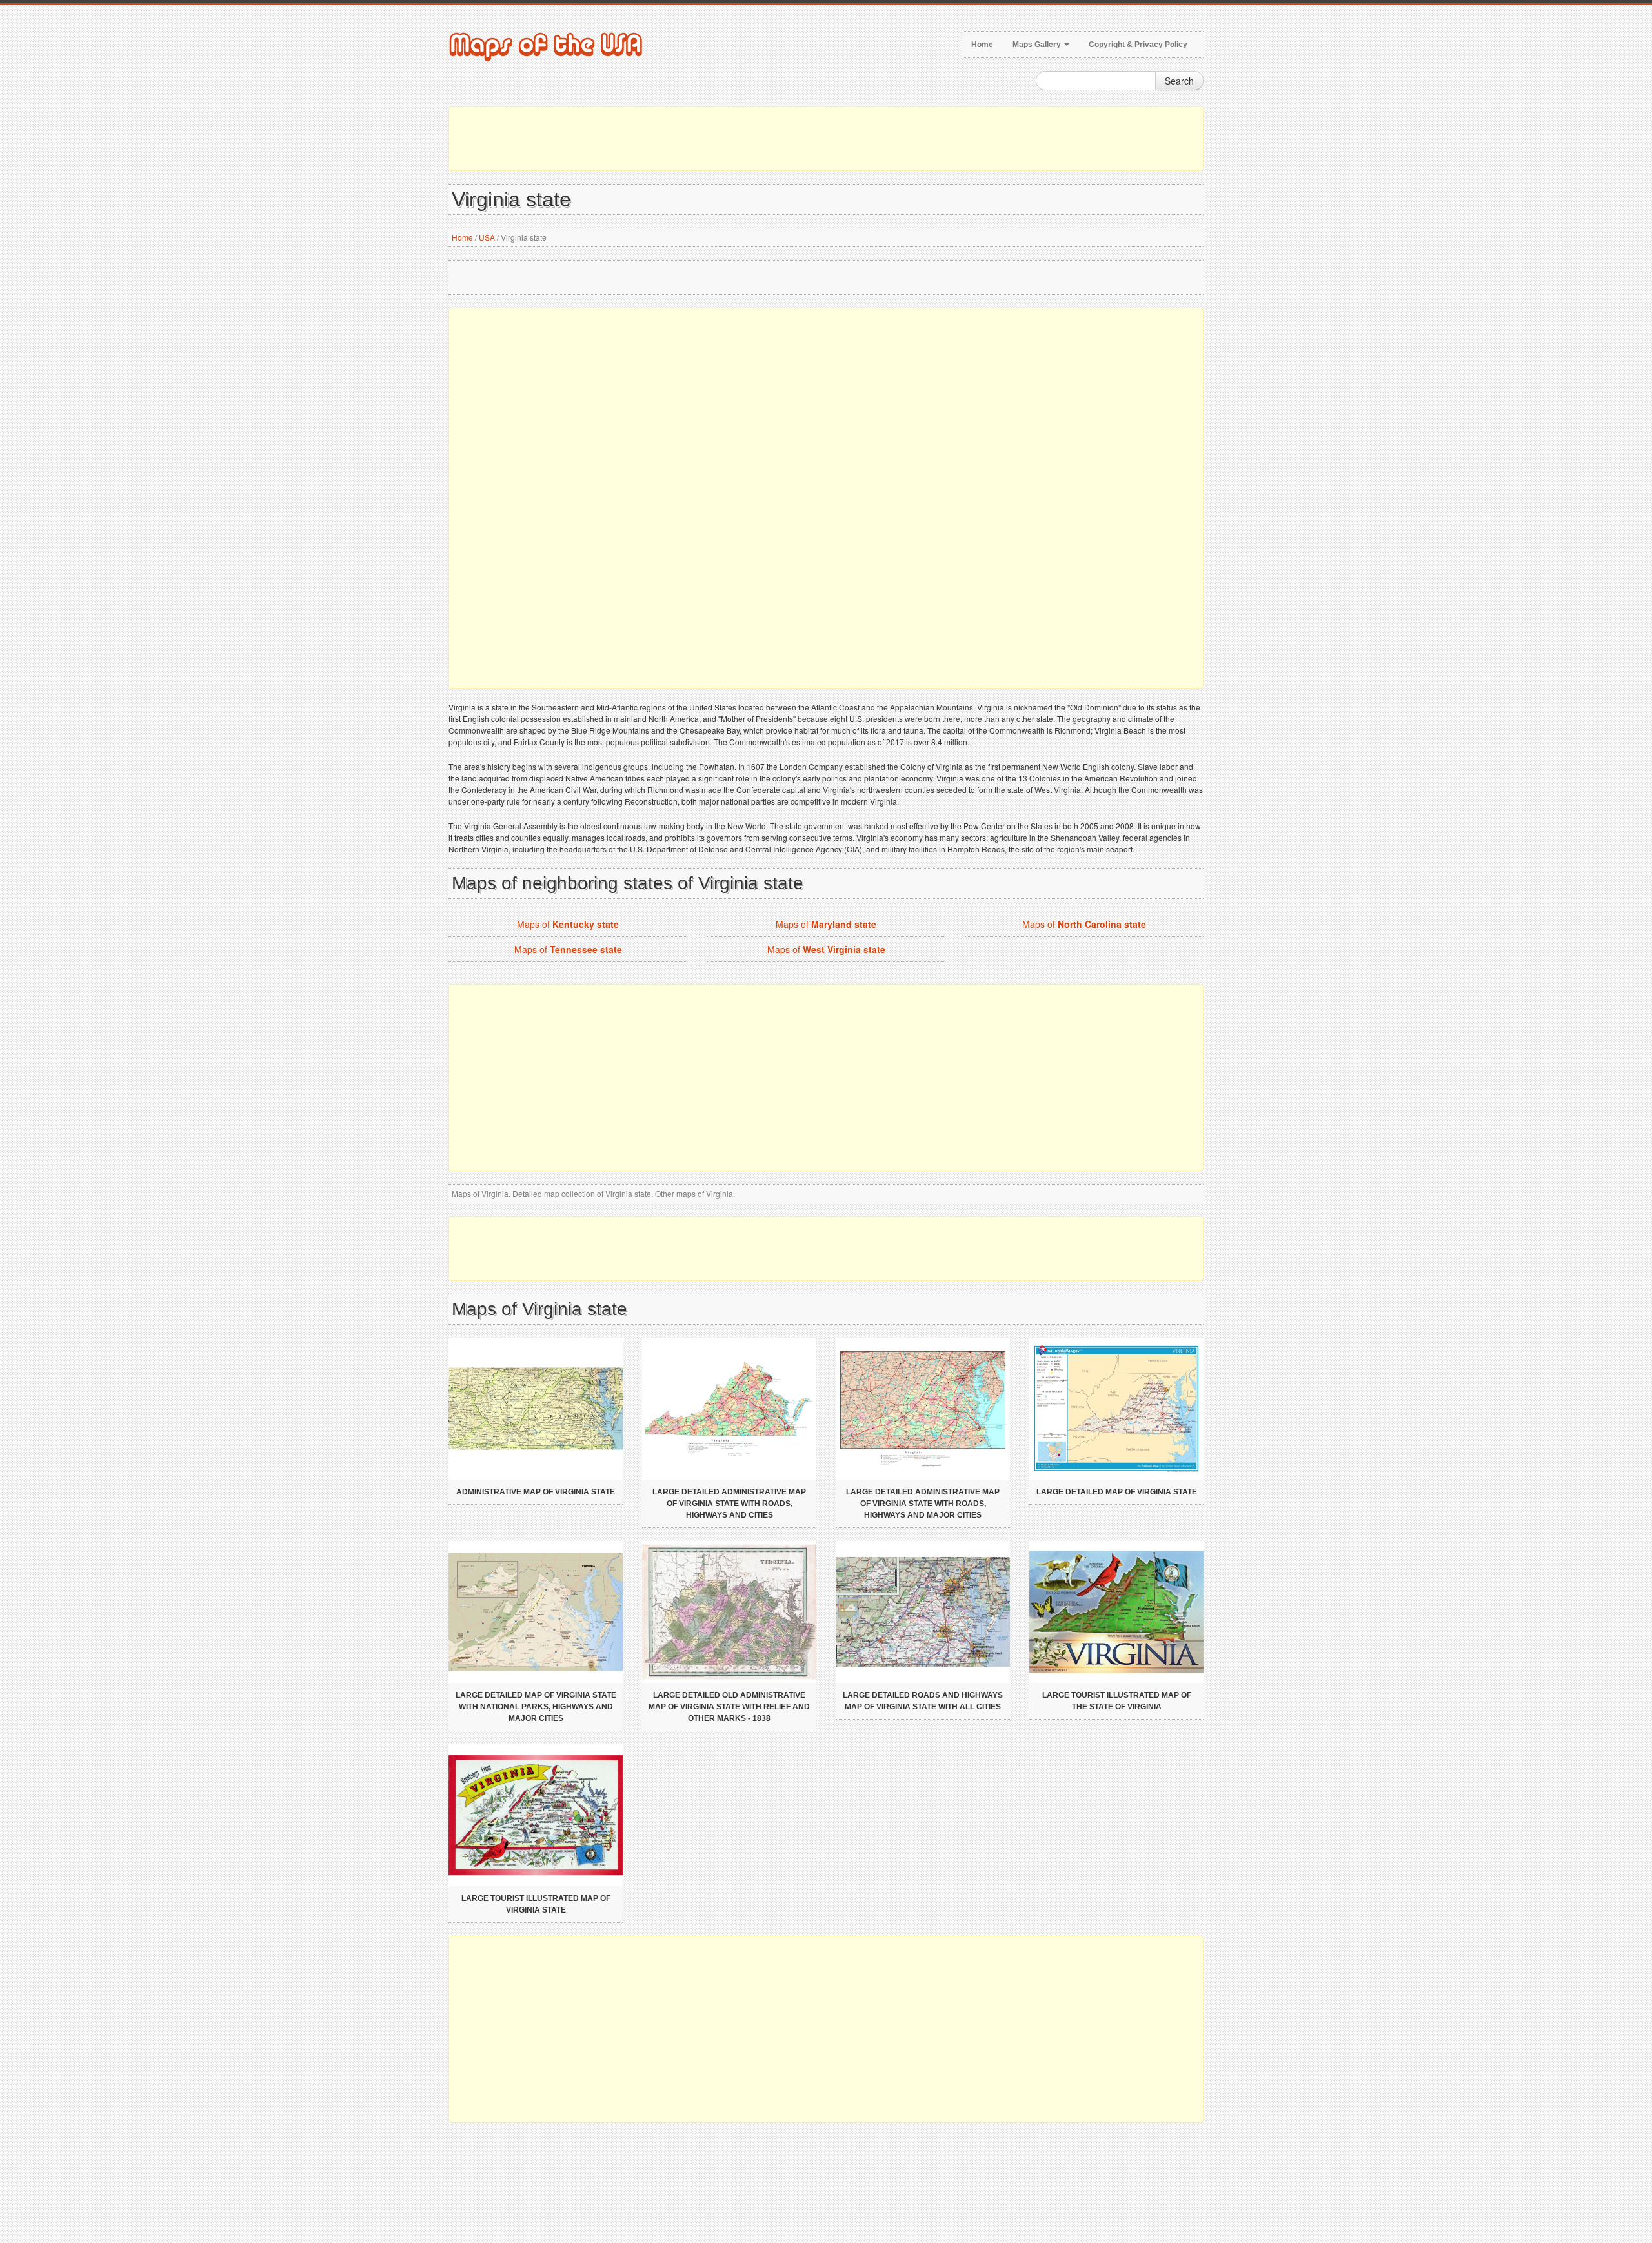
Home (982, 45)
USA (487, 237)
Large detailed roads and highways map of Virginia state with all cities (923, 1701)
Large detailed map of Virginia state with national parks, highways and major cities (536, 1707)
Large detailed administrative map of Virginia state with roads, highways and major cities (923, 1504)
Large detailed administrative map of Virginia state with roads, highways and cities (729, 1504)
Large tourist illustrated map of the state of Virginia (1117, 1701)
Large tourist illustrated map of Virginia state (536, 1904)
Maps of (568, 924)
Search (1179, 81)
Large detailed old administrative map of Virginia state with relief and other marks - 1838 (729, 1707)
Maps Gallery (1038, 45)
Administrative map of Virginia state (536, 1492)
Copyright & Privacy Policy (1138, 45)
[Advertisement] (826, 139)
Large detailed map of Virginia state (1117, 1492)
